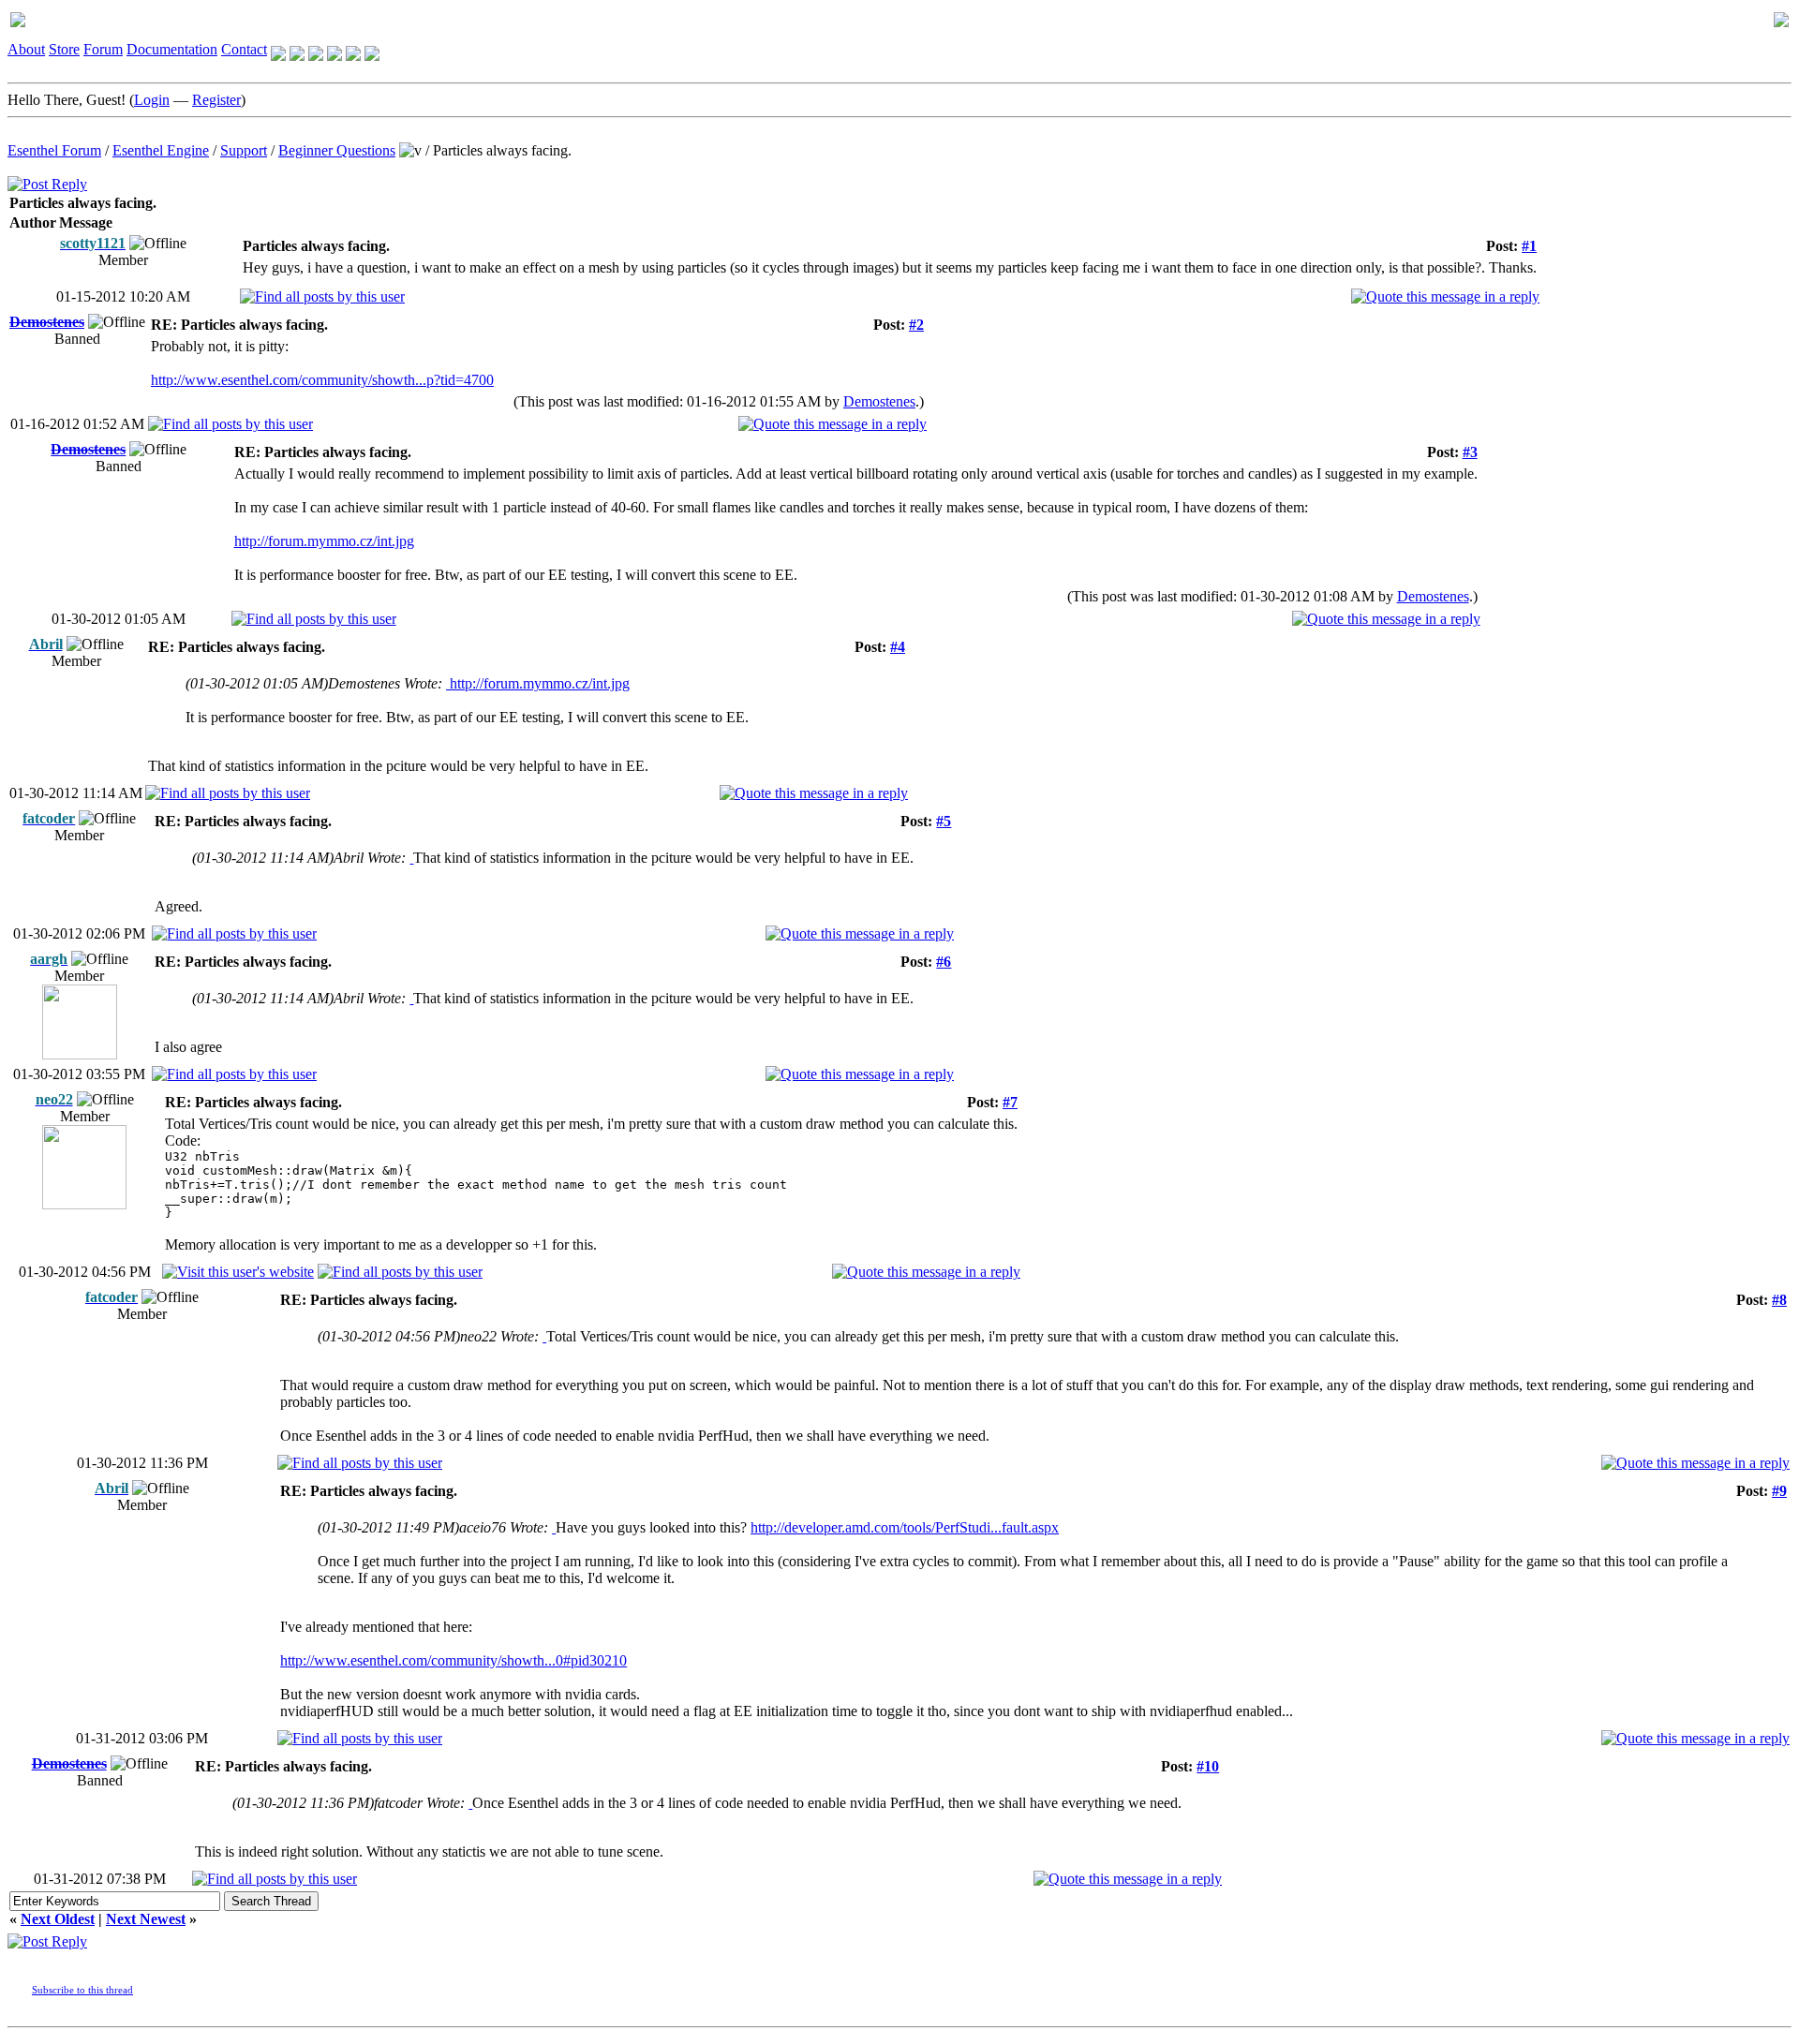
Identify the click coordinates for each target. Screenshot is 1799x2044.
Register (216, 100)
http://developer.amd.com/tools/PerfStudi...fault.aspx (905, 1527)
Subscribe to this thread (82, 1990)
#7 (1010, 1102)
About (26, 49)
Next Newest (146, 1919)
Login (152, 100)
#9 (1779, 1491)
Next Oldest (58, 1919)
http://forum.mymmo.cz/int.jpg (324, 541)
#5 (944, 821)
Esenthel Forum (54, 150)
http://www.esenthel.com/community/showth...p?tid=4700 (322, 380)
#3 (1470, 452)
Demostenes (879, 401)
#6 (944, 962)
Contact (244, 49)
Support (244, 150)
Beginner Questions (337, 150)
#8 (1779, 1300)
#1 (1529, 246)
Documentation (172, 49)
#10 (1208, 1766)
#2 (916, 325)
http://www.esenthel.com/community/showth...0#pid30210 (453, 1660)
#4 (898, 647)
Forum (103, 49)
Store (64, 49)
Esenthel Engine (161, 150)
